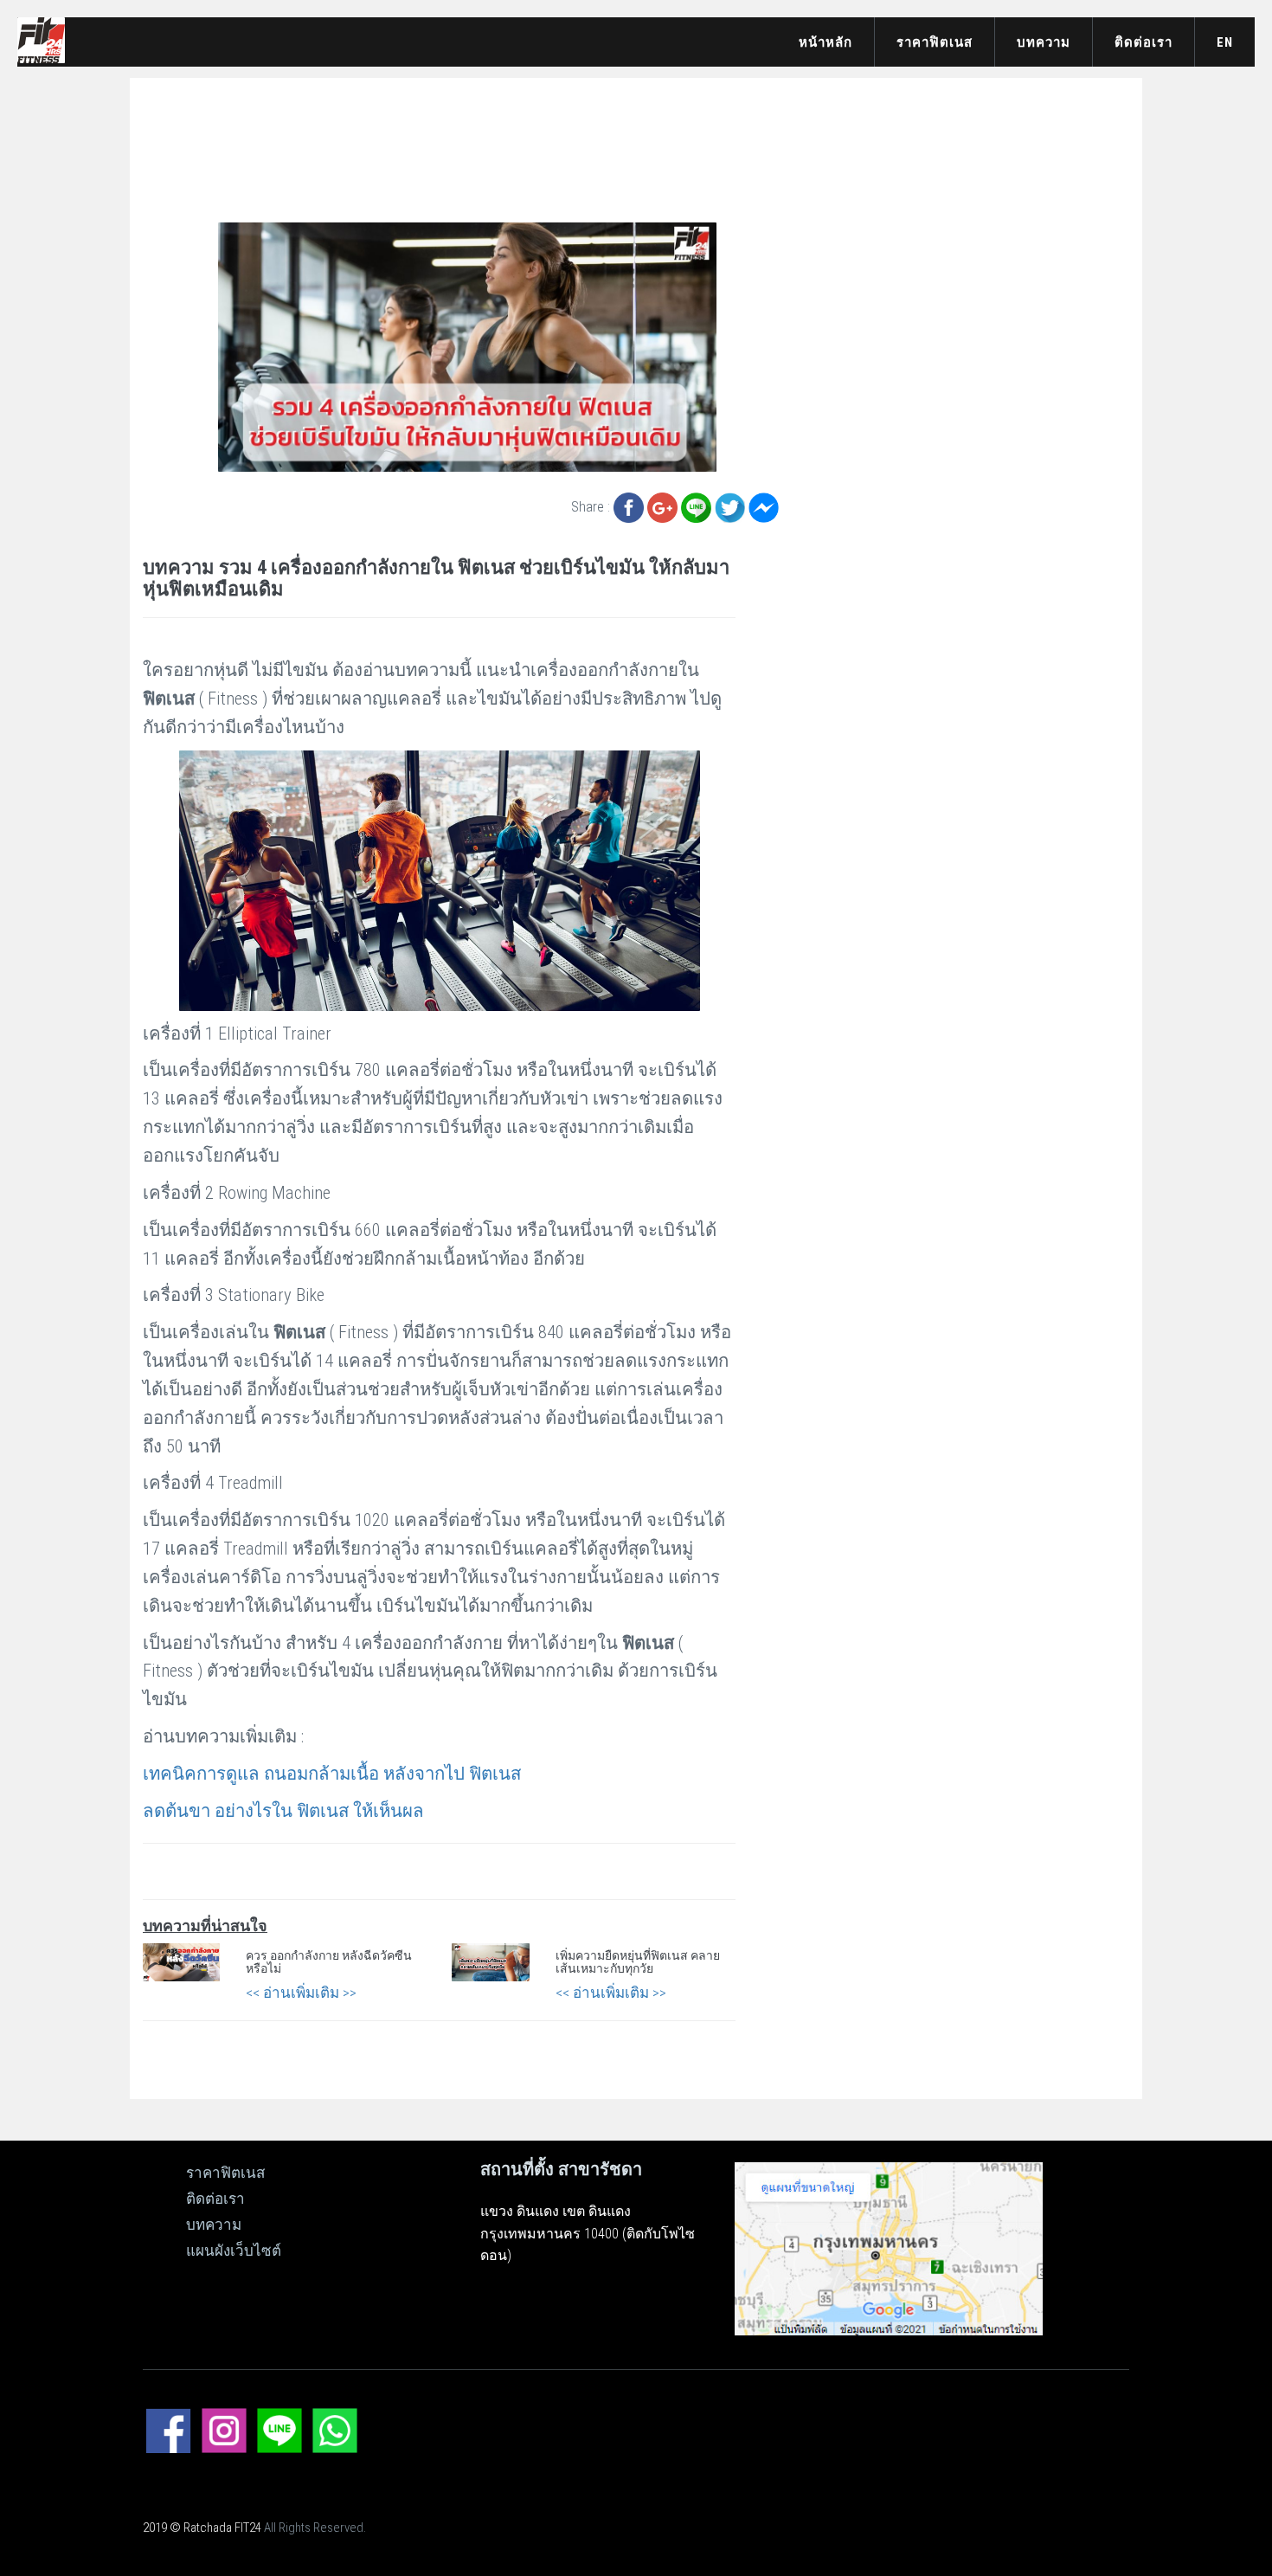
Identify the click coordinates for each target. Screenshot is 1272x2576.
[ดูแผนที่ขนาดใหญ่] (889, 2247)
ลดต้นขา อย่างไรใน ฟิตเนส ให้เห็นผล (283, 1811)
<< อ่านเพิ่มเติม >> (301, 1993)
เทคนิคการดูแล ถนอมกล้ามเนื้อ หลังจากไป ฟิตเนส (332, 1774)
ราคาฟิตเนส (935, 42)
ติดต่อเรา (1144, 42)
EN (1225, 42)
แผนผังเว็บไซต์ (234, 2251)
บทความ (1044, 42)
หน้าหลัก (826, 42)
